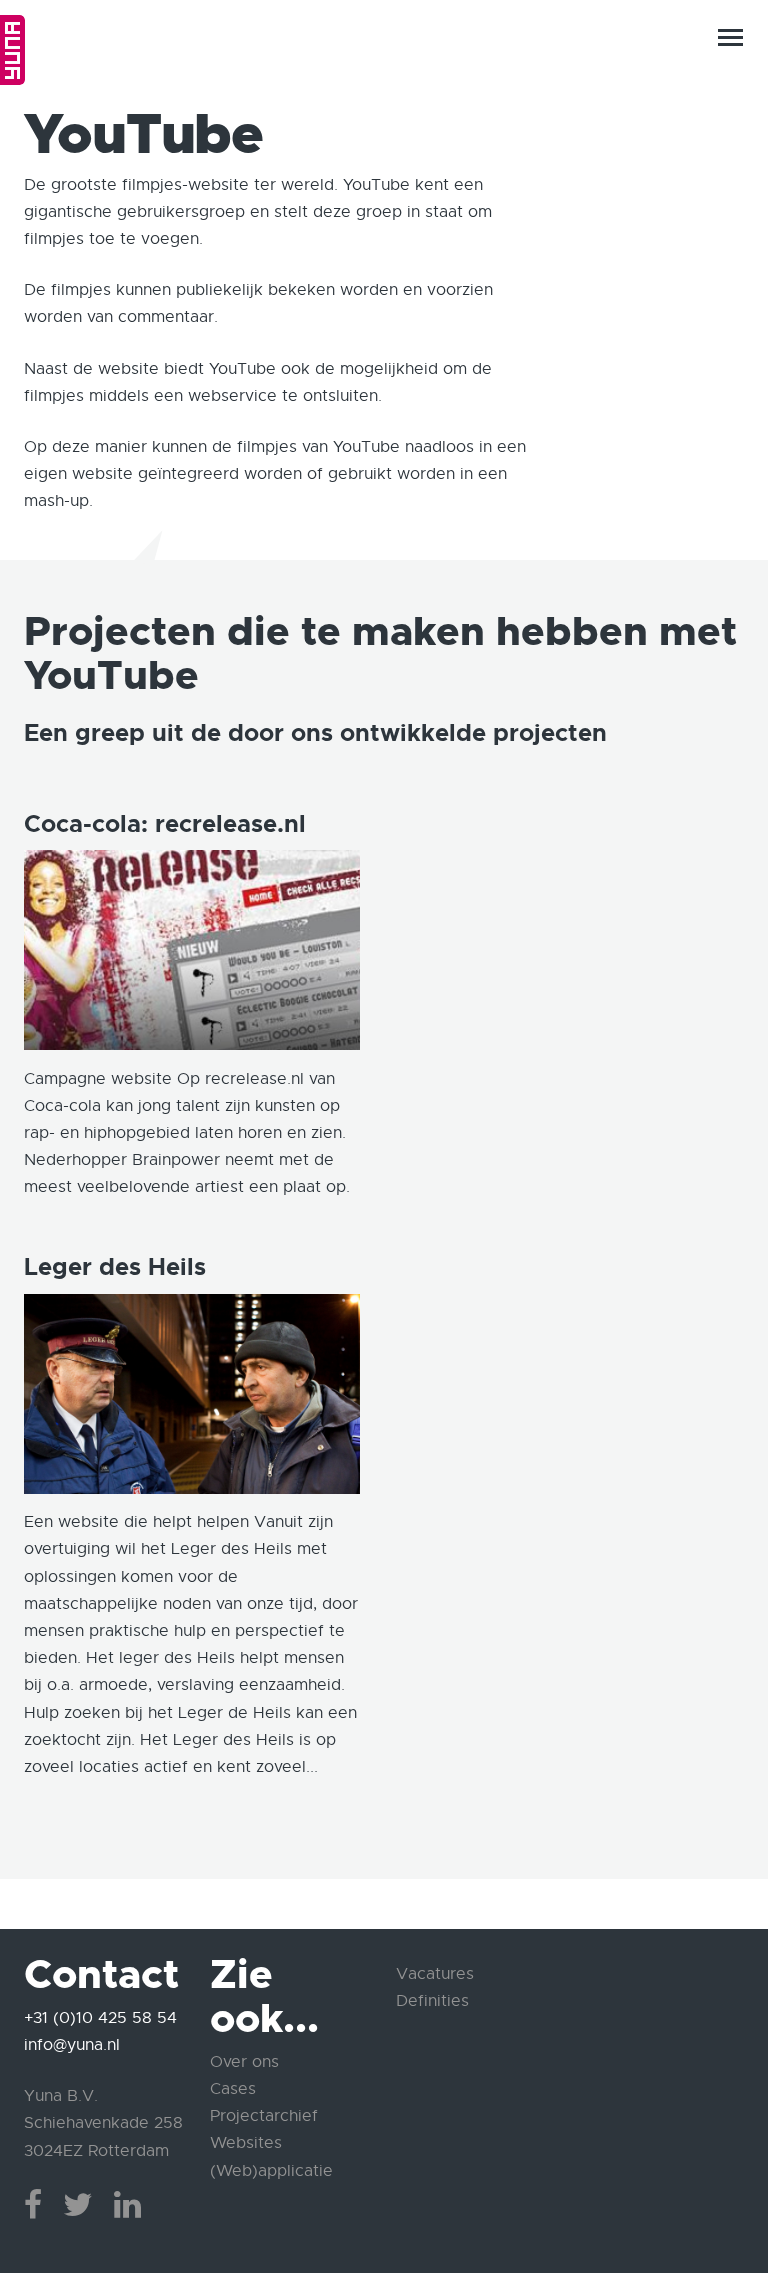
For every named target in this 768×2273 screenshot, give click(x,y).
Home (12, 50)
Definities (432, 2001)
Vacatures (435, 1974)
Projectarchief (264, 2116)
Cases (233, 2089)
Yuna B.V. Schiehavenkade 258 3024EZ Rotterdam (103, 2123)
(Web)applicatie (271, 2171)
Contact (694, 2198)
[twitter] (78, 2205)
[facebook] (33, 2205)
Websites (246, 2143)
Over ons (244, 2062)
